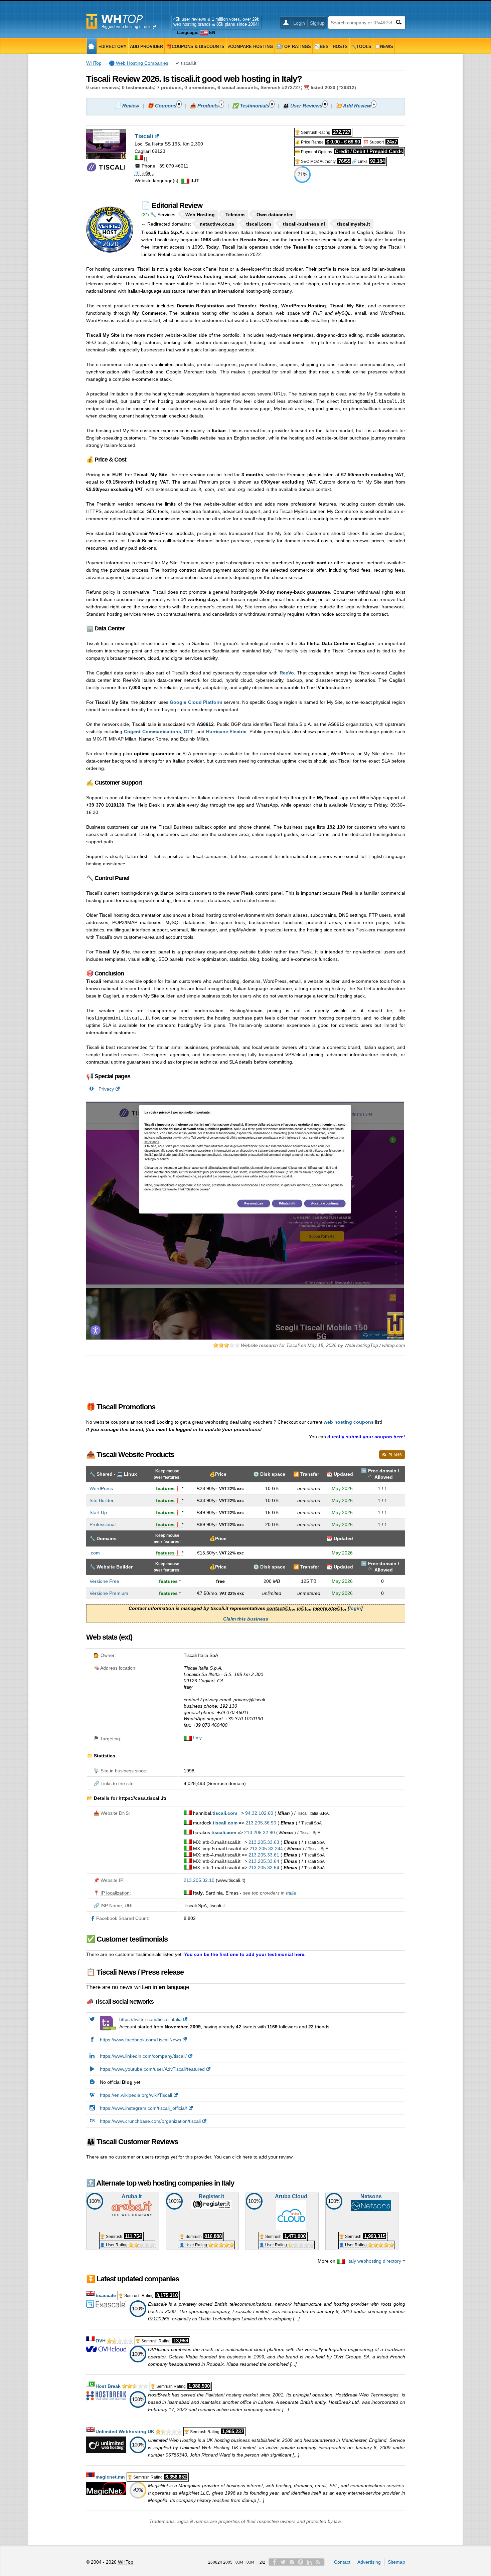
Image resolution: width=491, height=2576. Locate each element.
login (355, 1608)
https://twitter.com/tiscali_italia (150, 2019)
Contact (342, 2562)
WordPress (101, 1488)
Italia (291, 1893)
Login (299, 23)
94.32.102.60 (259, 1813)
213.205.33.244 (266, 1848)
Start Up (98, 1512)
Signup (317, 23)
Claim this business (246, 1619)
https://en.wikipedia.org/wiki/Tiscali (136, 2095)
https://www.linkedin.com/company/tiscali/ (143, 2056)
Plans (395, 1455)
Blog (292, 2562)
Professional (103, 1524)
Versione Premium (109, 1593)
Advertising (369, 2562)
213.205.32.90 (260, 1832)
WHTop (94, 63)
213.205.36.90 (261, 1823)
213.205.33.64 (264, 1861)
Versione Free (104, 1581)
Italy (197, 1738)
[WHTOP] (92, 46)
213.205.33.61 (264, 1855)
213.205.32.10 (199, 1880)
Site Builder (102, 1500)
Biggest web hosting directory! (129, 27)
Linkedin (309, 2562)
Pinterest (301, 2562)
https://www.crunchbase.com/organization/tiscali (150, 2121)
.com (95, 1553)
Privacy (106, 1089)
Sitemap (396, 2562)
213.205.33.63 (264, 1842)
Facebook (275, 2562)
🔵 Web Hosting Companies (139, 63)
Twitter (283, 2562)
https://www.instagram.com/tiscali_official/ (143, 2108)
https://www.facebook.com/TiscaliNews (140, 2040)
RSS (318, 2562)
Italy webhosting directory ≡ (376, 2261)
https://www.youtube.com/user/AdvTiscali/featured (152, 2069)
